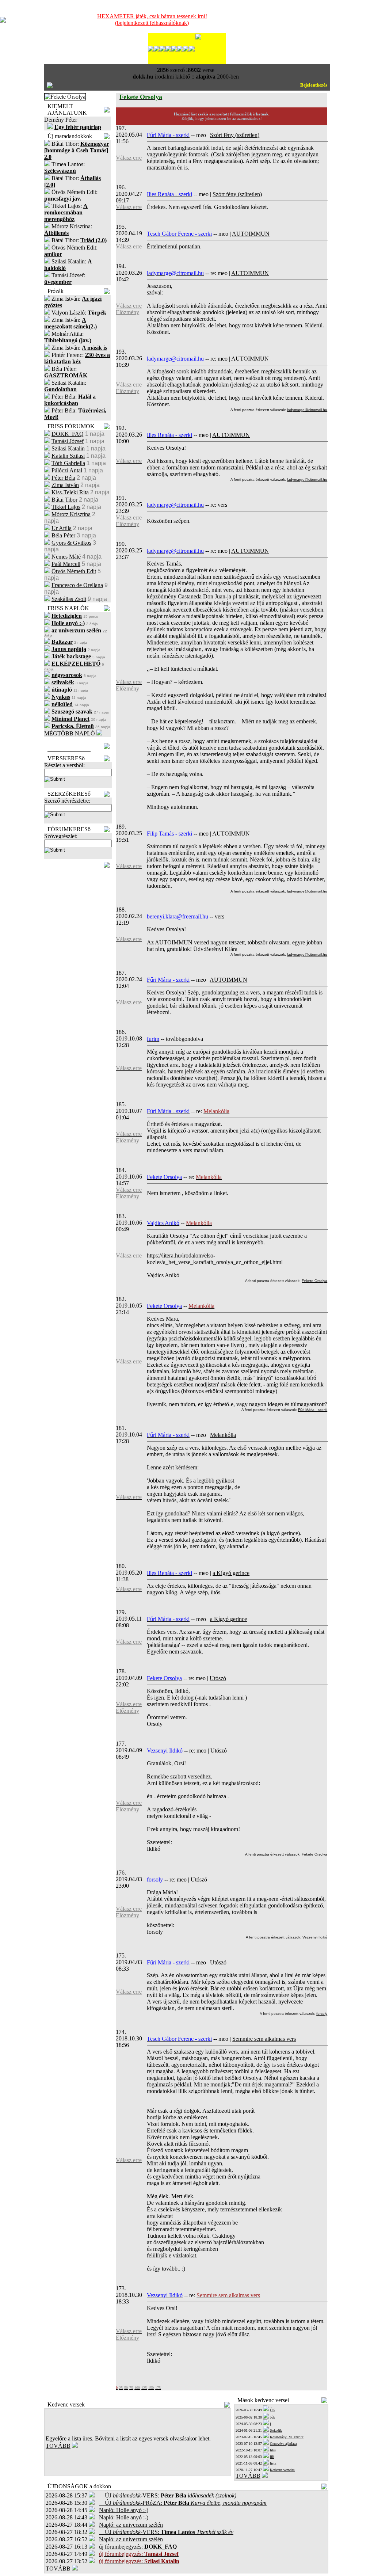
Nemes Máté (66, 557)
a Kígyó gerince (231, 1573)
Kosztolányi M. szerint (287, 2437)
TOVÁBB (58, 2446)
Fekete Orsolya (314, 1281)
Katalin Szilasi (68, 456)
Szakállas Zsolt (69, 599)
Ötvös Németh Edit (74, 571)
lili (272, 2457)
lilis (273, 2450)
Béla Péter (63, 535)
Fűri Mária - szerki (313, 1410)
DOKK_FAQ (68, 434)
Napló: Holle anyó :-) (124, 2510)
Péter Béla (63, 478)
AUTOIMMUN (251, 234)
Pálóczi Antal (67, 470)
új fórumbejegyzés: (138, 2547)
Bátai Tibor (64, 500)
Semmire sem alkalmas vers (264, 2039)
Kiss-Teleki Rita (70, 492)
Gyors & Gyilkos (71, 543)
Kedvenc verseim (282, 2470)
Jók (272, 2417)
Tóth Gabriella (68, 463)
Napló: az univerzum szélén (131, 2525)
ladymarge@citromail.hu (307, 410)
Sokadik (276, 2430)
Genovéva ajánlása (283, 2444)
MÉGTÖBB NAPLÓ (70, 733)
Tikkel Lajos (66, 507)
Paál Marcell (66, 564)
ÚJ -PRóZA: (183, 2503)
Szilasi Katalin (68, 448)
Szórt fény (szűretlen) (235, 135)
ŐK (272, 2410)
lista (273, 2463)
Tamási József (68, 441)
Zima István (65, 485)
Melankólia (223, 1435)
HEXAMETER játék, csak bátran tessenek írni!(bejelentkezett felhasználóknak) (152, 20)
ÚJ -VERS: (168, 2495)
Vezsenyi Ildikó (315, 1937)
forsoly (322, 2014)
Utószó (218, 1678)
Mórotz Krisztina (71, 514)
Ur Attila (62, 528)
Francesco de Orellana (77, 585)
